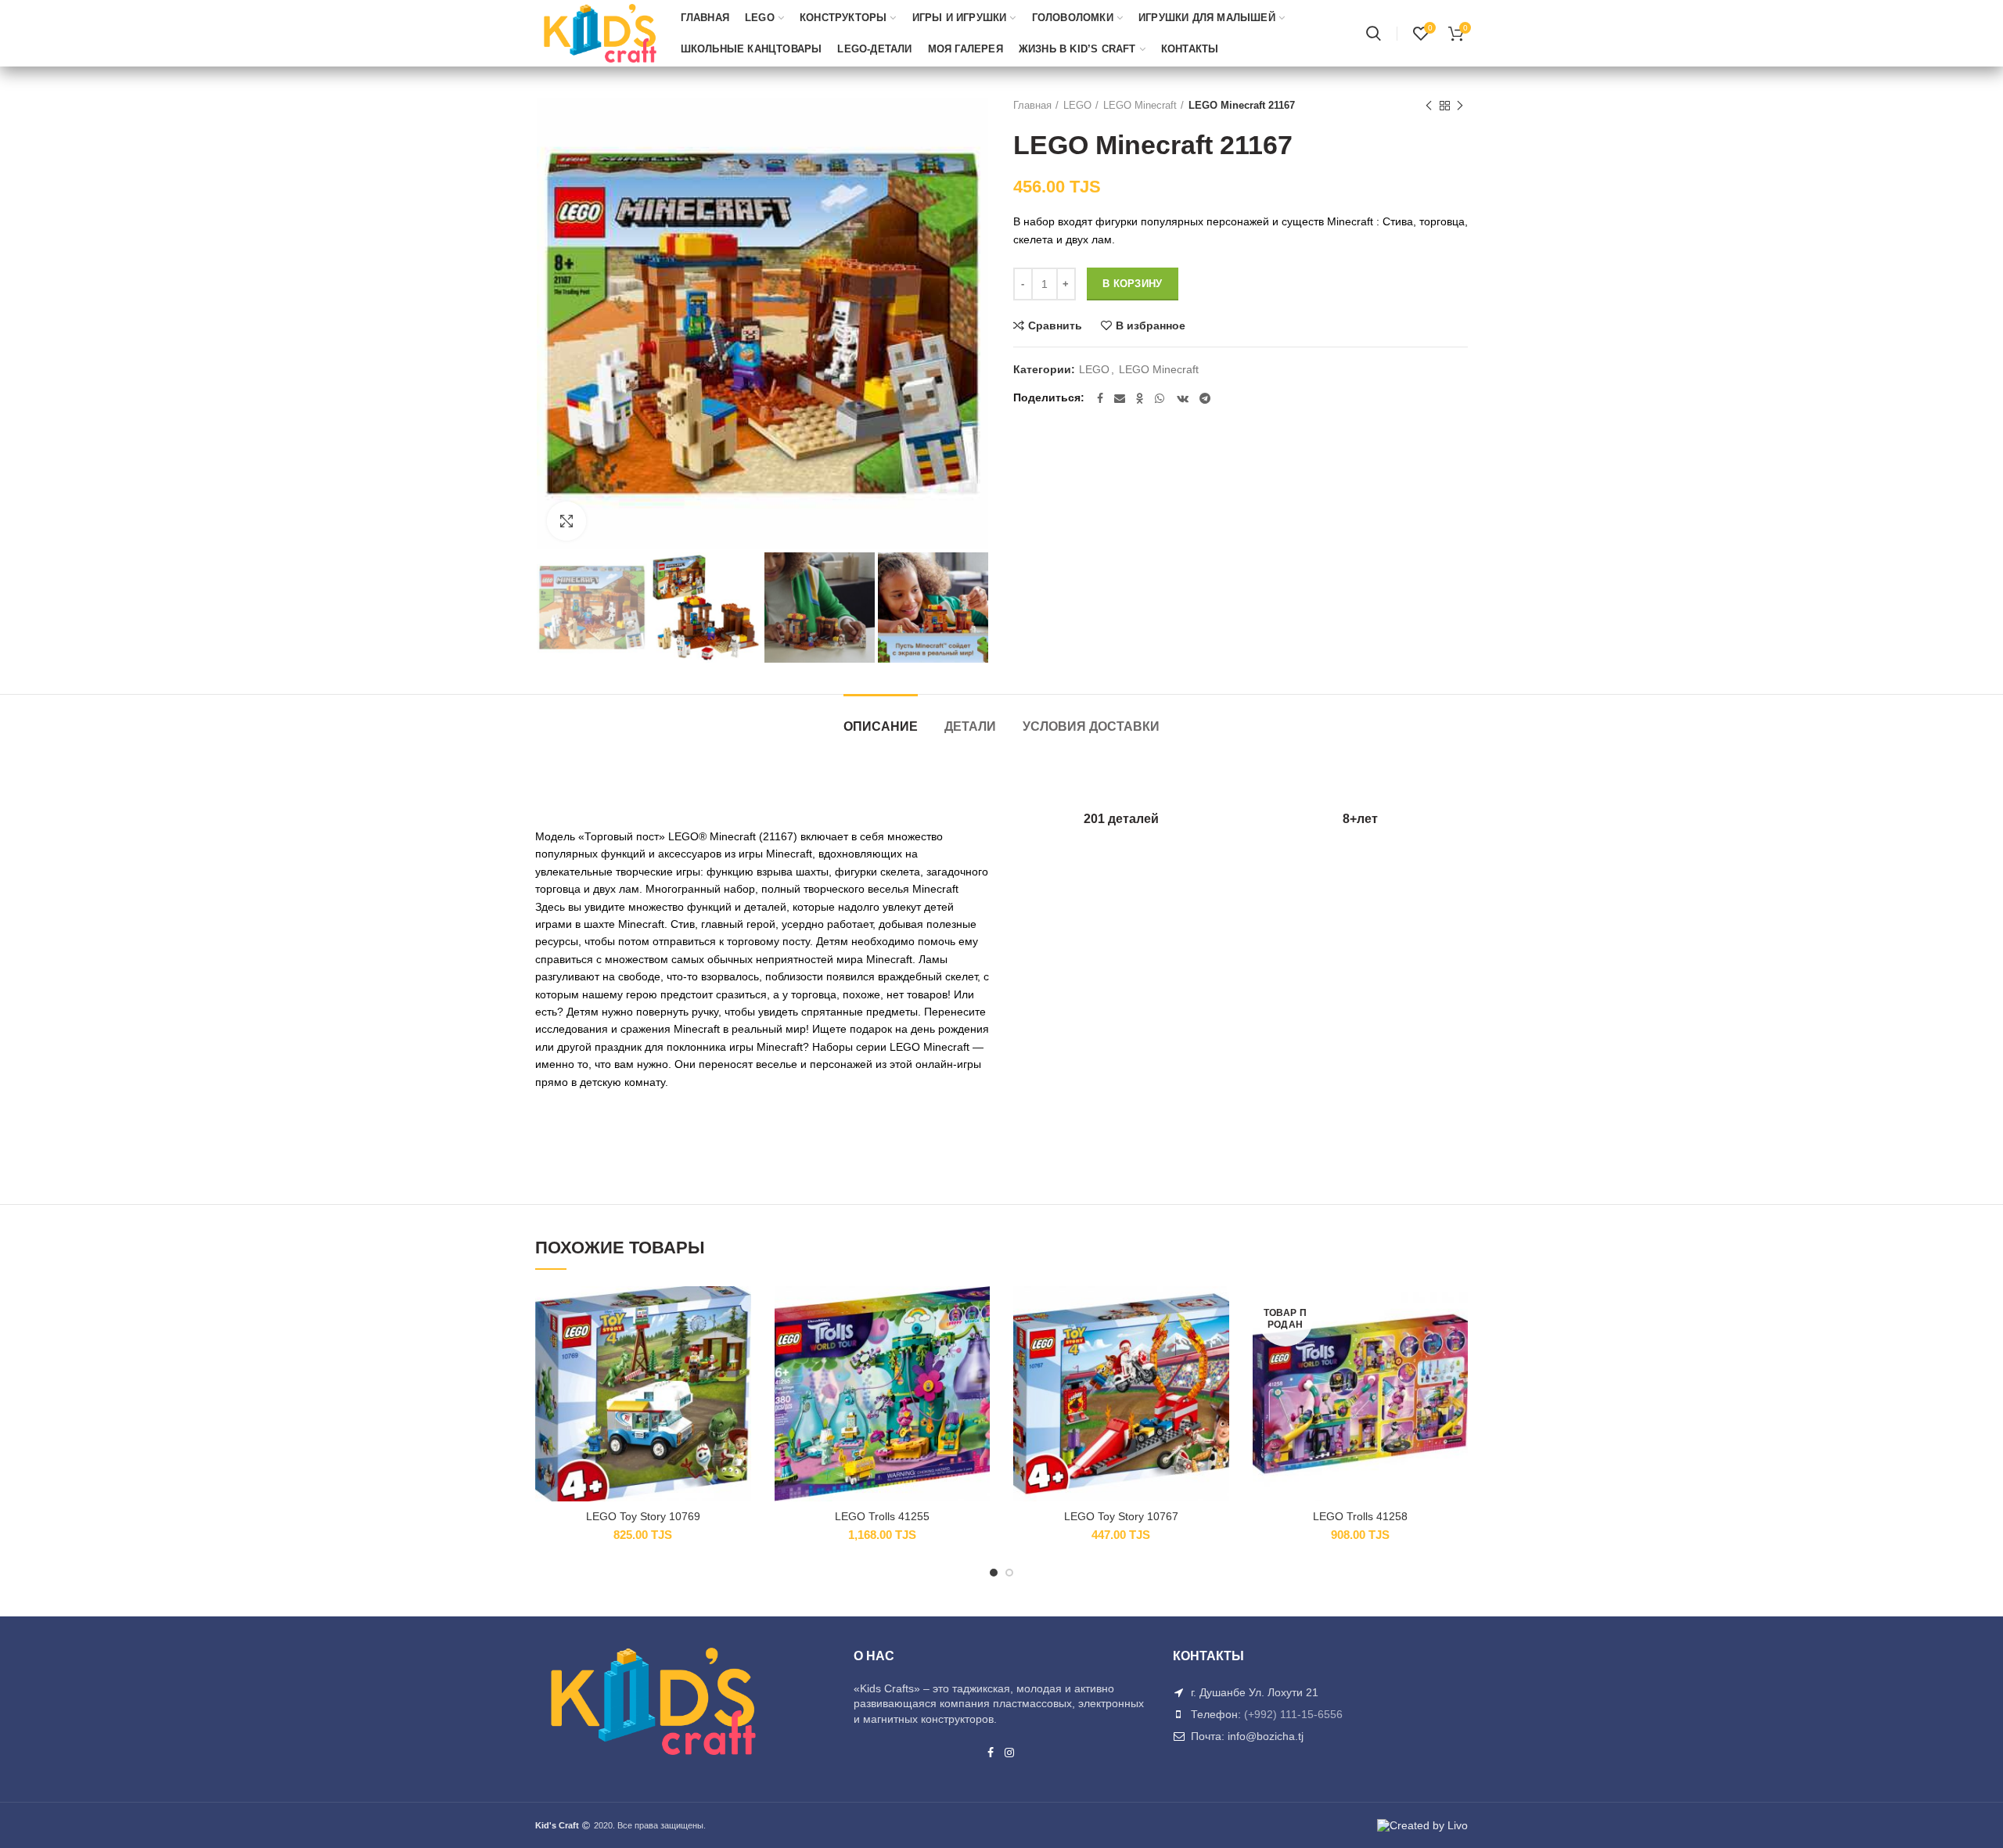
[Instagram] (1010, 1753)
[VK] (1183, 398)
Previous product (1429, 106)
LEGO (1077, 105)
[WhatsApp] (1160, 398)
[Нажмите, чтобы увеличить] (566, 521)
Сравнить (1055, 325)
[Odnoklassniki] (1140, 398)
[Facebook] (1100, 398)
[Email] (1120, 398)
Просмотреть (739, 1382)
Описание (881, 726)
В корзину (1133, 284)
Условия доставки (1091, 726)
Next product (1460, 106)
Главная (1032, 105)
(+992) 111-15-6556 (1293, 1714)
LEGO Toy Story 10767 (1121, 1516)
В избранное (1151, 325)
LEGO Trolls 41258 (1360, 1516)
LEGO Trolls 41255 (882, 1516)
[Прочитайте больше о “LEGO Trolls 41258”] (1456, 1347)
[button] (739, 1347)
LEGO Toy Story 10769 (643, 1516)
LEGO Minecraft (1140, 105)
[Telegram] (1205, 398)
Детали (970, 726)
